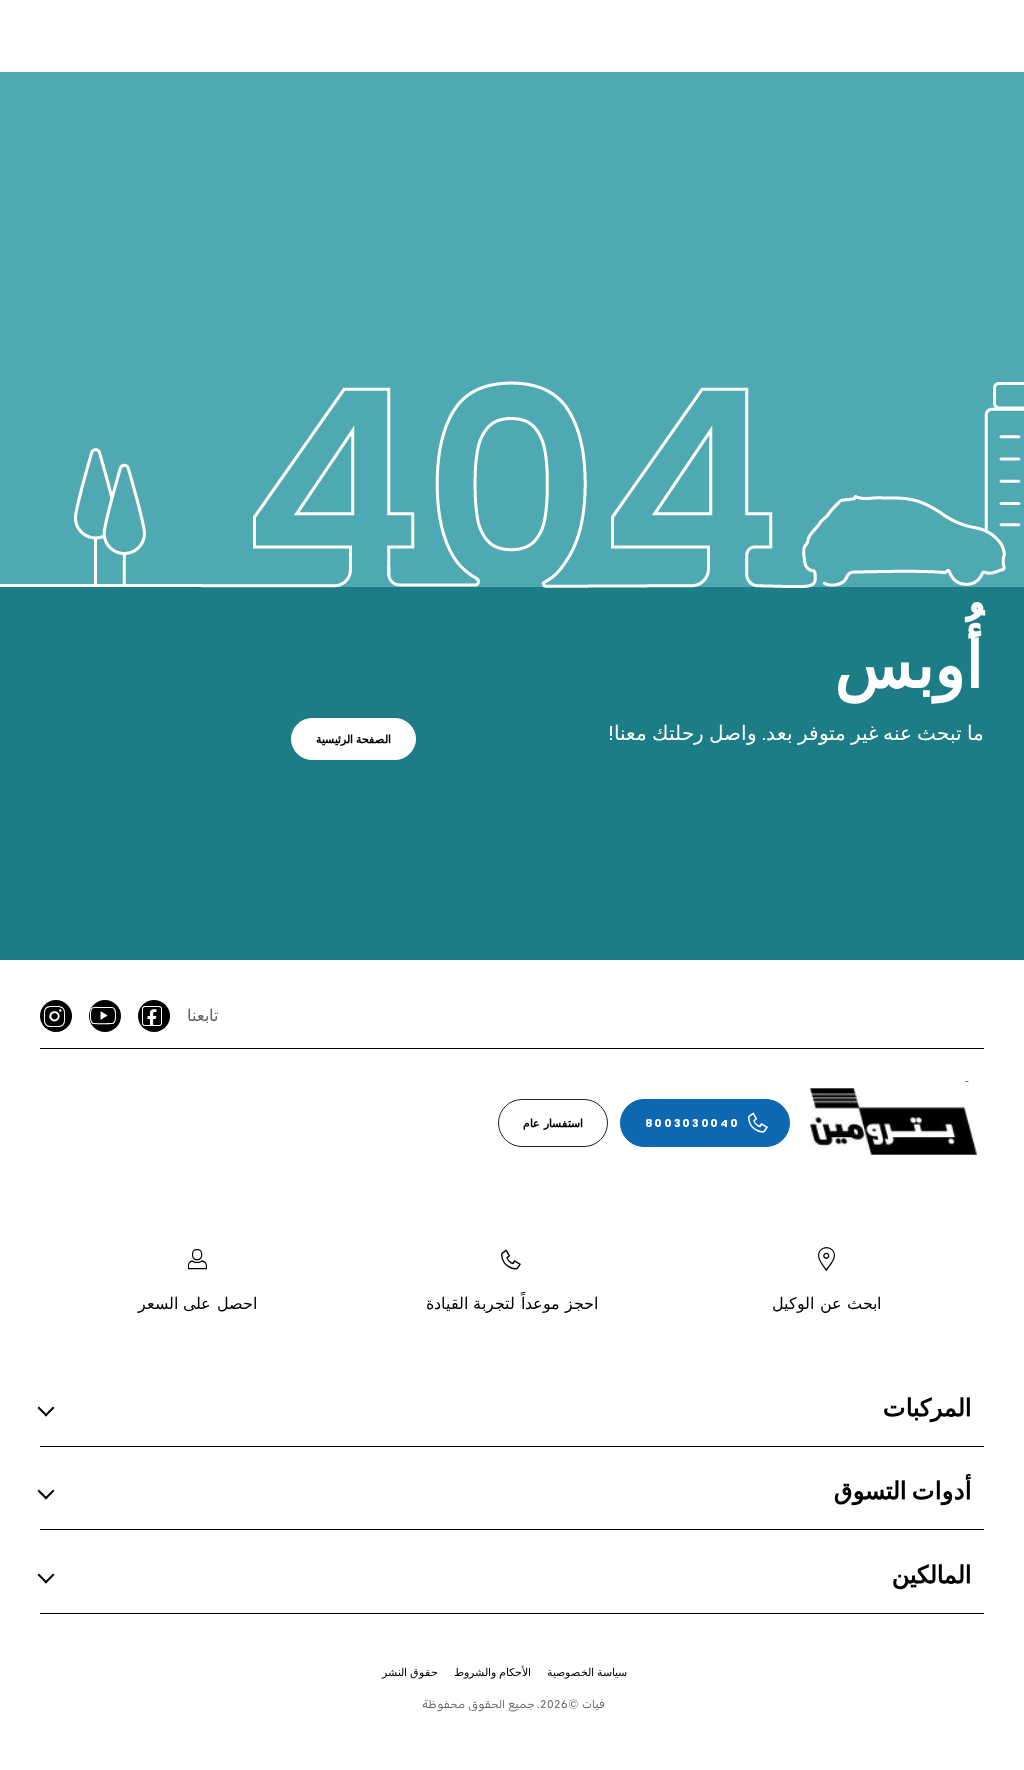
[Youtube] (105, 1016)
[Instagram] (56, 1016)
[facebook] (154, 1016)
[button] (506, 1408)
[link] (354, 739)
